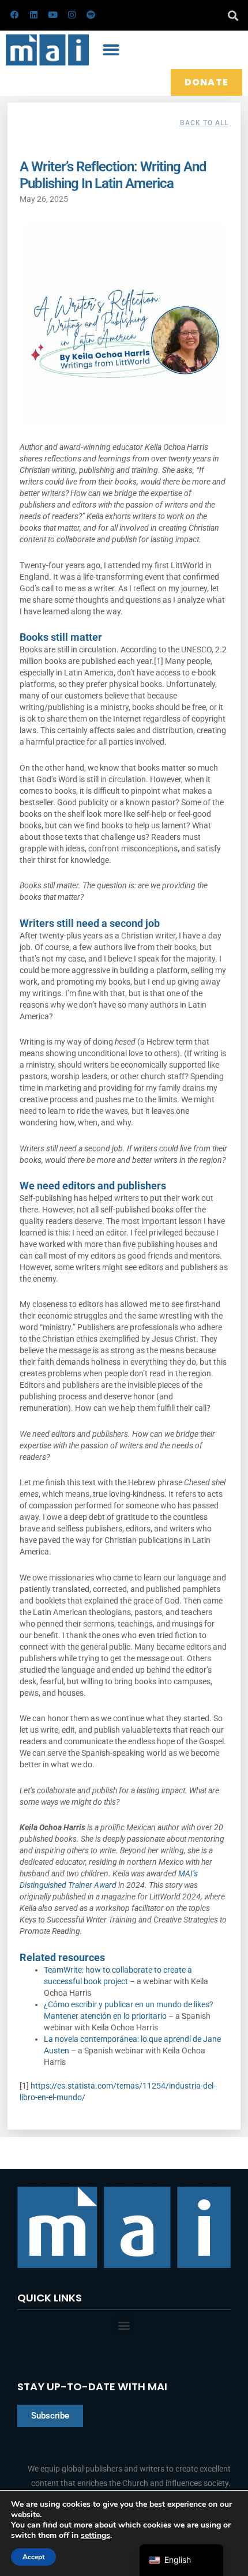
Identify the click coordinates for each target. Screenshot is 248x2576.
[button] (233, 15)
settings (95, 2536)
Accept (33, 2557)
